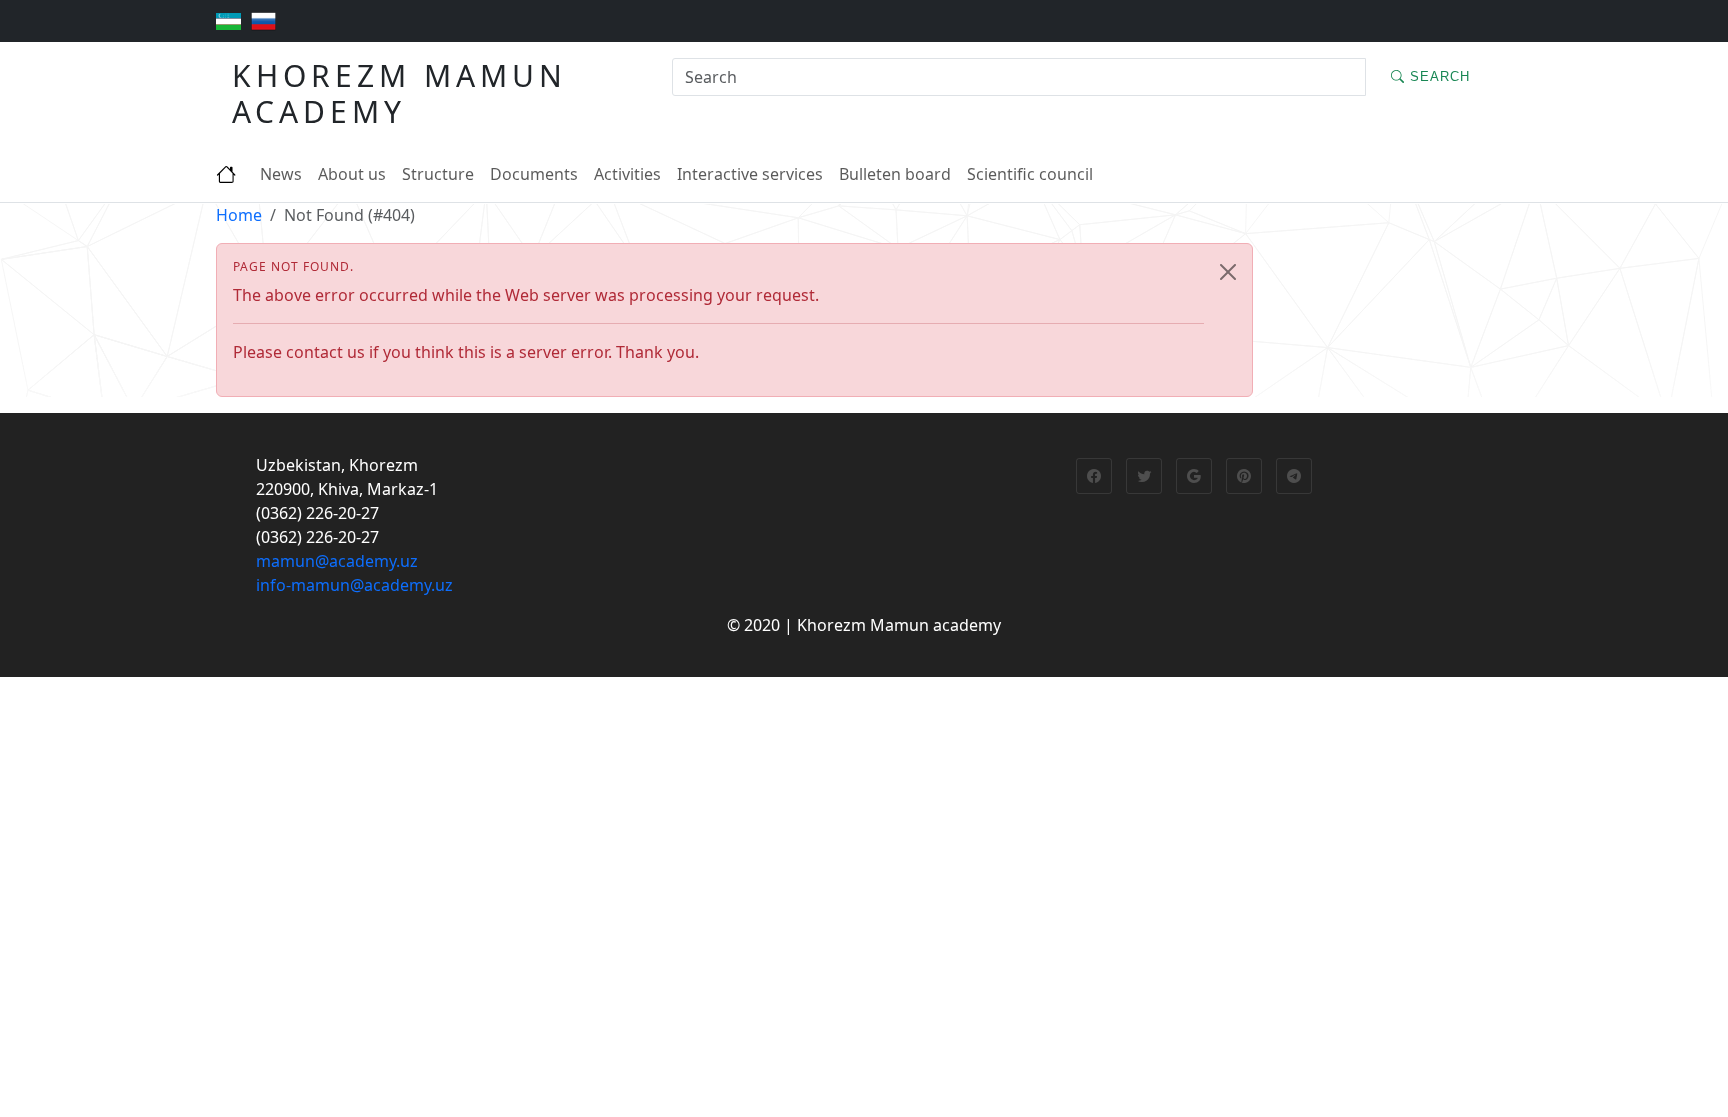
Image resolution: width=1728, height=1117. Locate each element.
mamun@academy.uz (337, 561)
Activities (627, 174)
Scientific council (1030, 174)
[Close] (1228, 272)
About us (352, 174)
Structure (438, 174)
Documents (534, 174)
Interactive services (750, 174)
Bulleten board (895, 174)
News (281, 174)
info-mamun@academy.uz (354, 585)
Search (1437, 76)
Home (239, 215)
